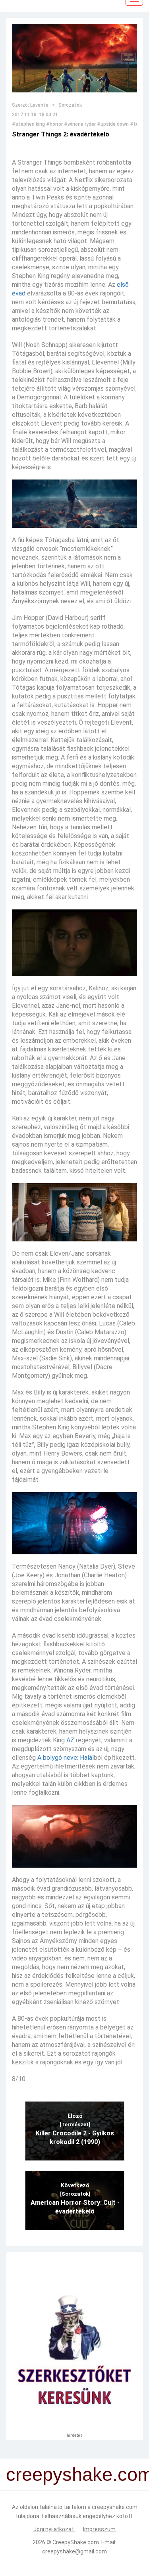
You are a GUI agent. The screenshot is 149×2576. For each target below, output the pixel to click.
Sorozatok (70, 105)
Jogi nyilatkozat (54, 2529)
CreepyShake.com (76, 2542)
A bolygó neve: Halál (66, 1758)
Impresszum (99, 2529)
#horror (54, 124)
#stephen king (28, 124)
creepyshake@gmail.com (74, 2551)
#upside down (113, 124)
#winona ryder (80, 124)
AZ (70, 1740)
